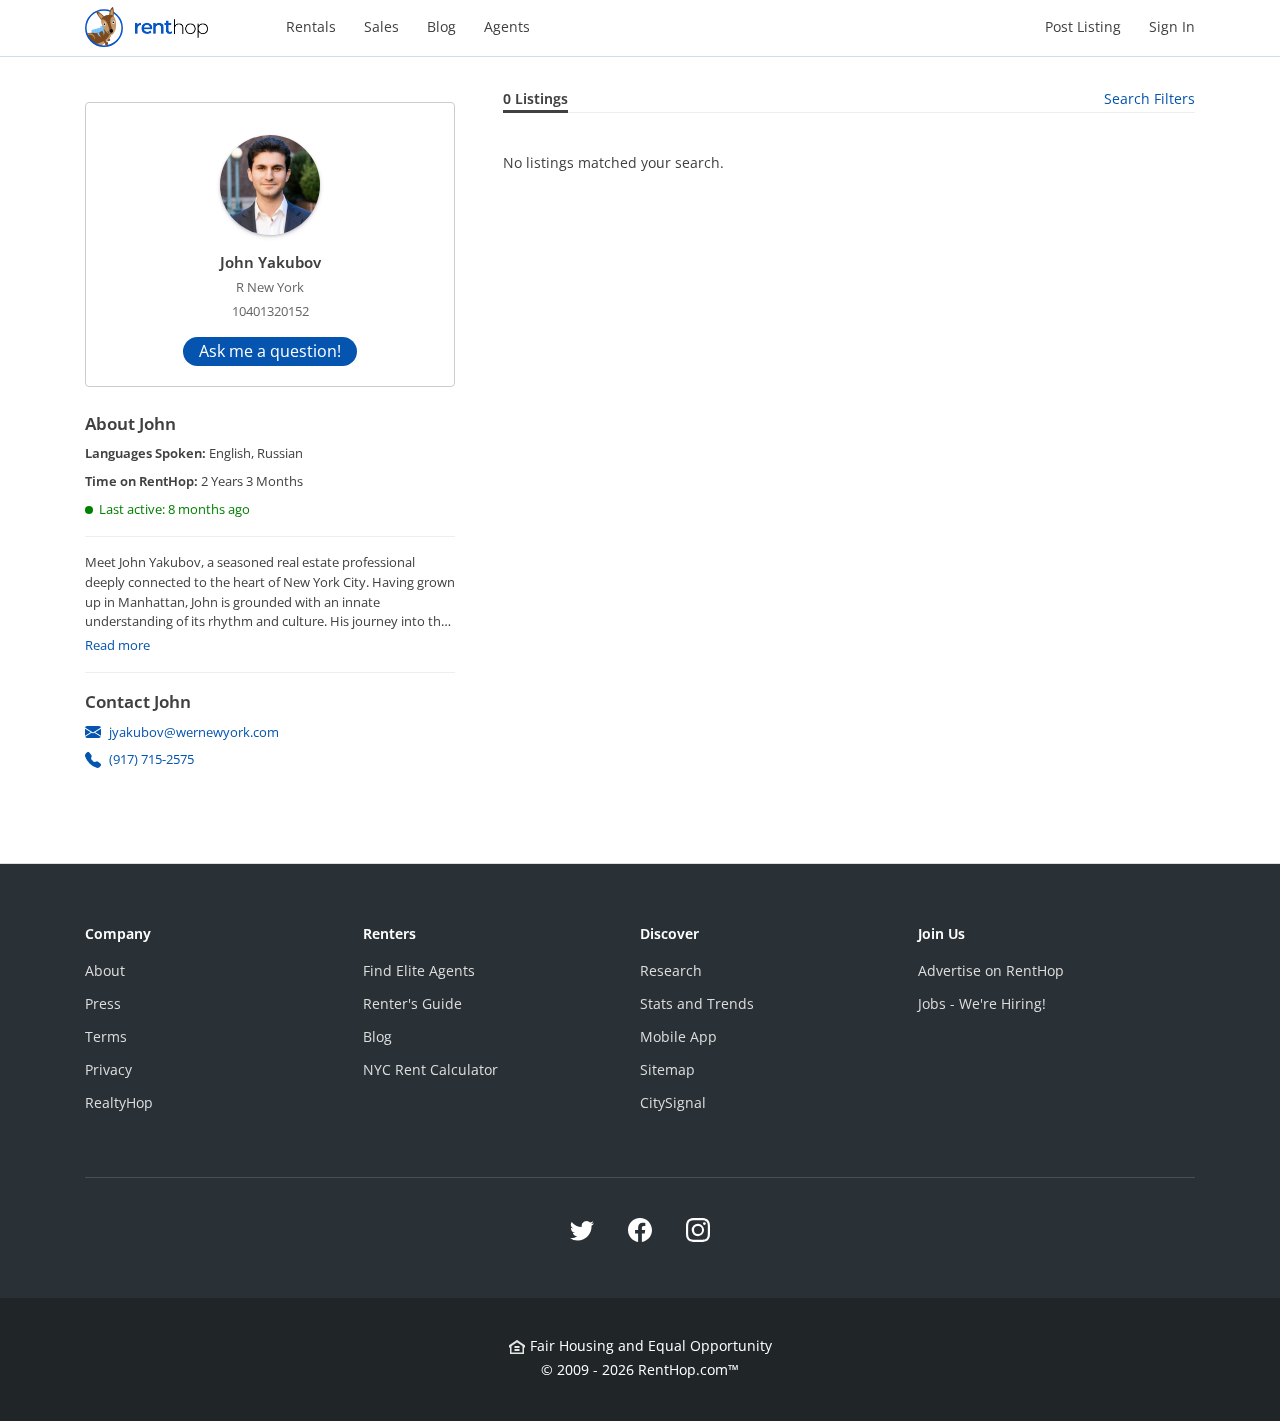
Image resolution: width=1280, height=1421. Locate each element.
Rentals (311, 26)
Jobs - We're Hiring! (982, 1003)
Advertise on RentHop (991, 970)
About (105, 970)
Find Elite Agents (419, 970)
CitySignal (673, 1102)
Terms (106, 1036)
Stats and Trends (697, 1003)
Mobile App (678, 1036)
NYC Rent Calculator (430, 1069)
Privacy (108, 1069)
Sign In (1172, 26)
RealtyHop (119, 1102)
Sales (381, 26)
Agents (507, 26)
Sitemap (667, 1069)
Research (671, 970)
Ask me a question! (270, 351)
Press (103, 1003)
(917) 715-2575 (151, 759)
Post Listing (1083, 26)
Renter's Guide (412, 1003)
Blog (441, 26)
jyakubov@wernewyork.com (194, 732)
